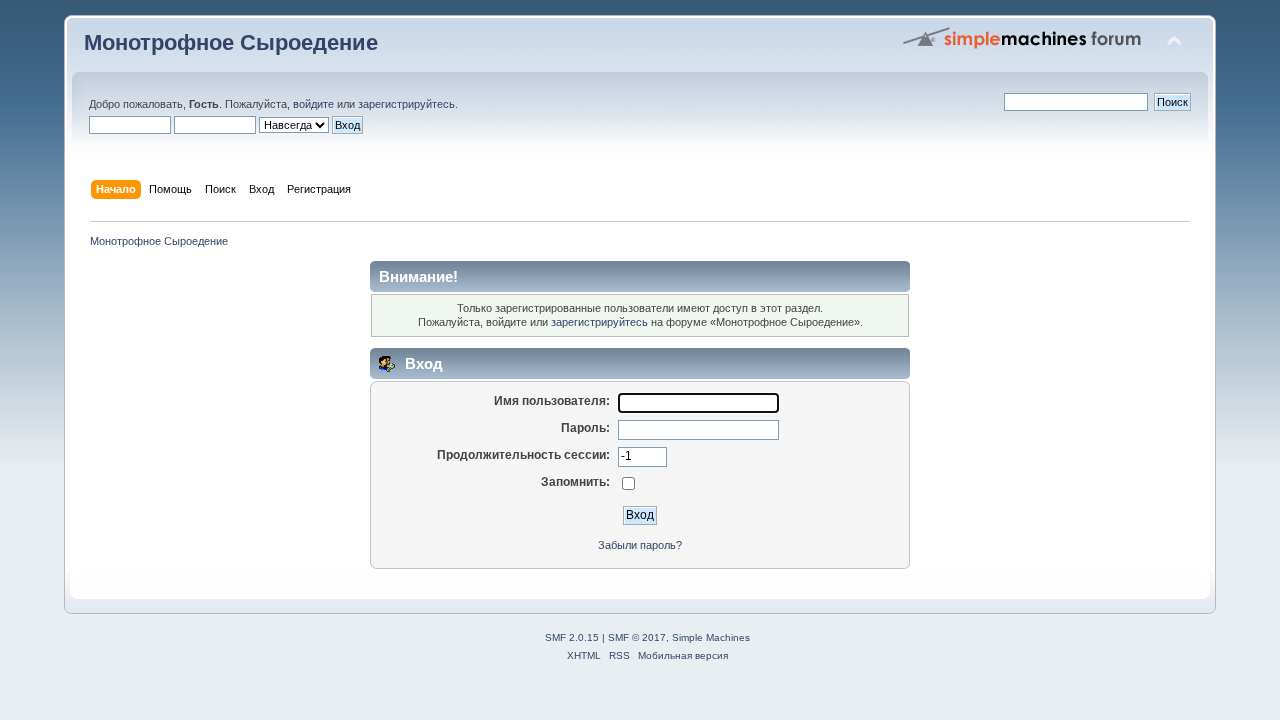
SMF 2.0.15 (572, 637)
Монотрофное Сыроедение (231, 42)
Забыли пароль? (640, 545)
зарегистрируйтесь (406, 104)
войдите (313, 104)
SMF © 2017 (637, 637)
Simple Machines (711, 637)
